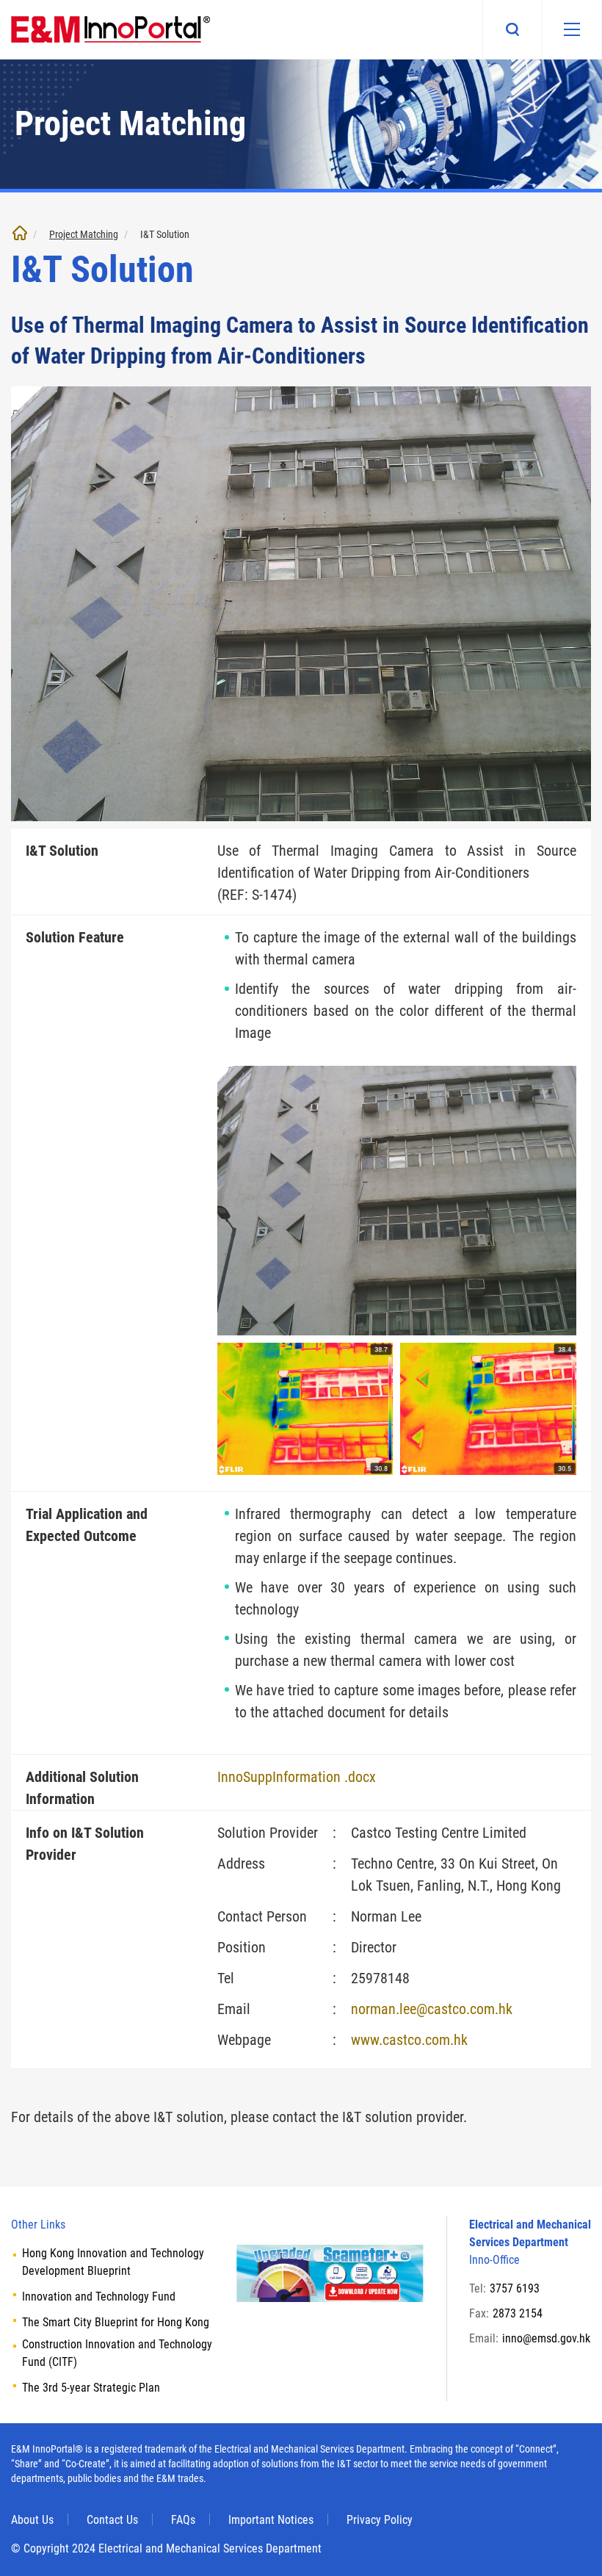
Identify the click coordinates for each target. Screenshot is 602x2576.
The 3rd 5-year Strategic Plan (91, 2388)
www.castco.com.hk (409, 2040)
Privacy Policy (380, 2520)
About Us (32, 2520)
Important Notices (271, 2520)
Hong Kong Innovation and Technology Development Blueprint (113, 2262)
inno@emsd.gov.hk (546, 2338)
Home (20, 233)
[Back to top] (569, 2543)
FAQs (183, 2520)
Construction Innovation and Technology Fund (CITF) (117, 2353)
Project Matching (84, 234)
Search (512, 29)
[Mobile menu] (572, 29)
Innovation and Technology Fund (99, 2297)
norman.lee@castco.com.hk (432, 2009)
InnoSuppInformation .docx (297, 1777)
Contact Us (112, 2520)
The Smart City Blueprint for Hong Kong (116, 2322)
